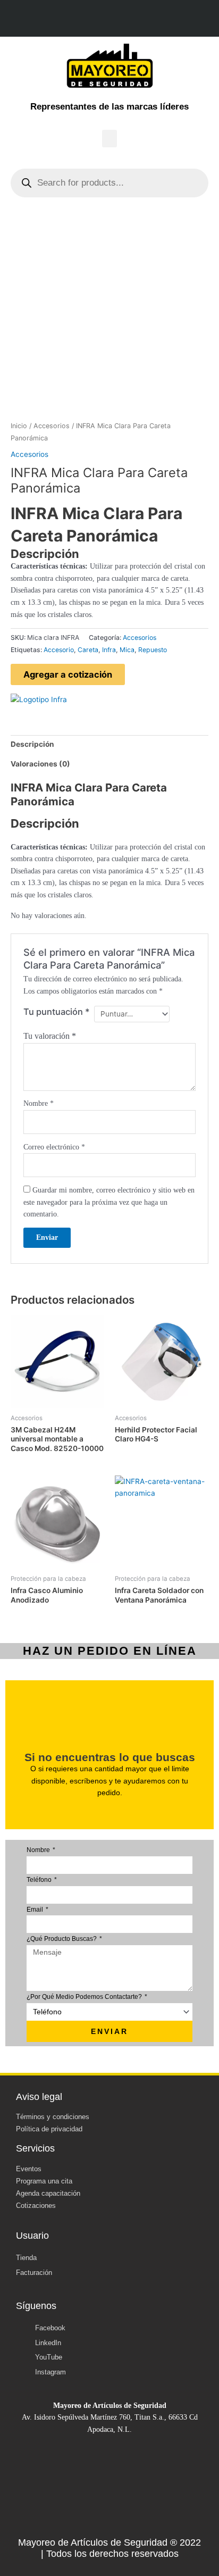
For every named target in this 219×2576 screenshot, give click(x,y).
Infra (109, 650)
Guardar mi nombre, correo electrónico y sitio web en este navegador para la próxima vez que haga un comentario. (109, 1202)
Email (36, 1910)
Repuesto (153, 650)
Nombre (39, 1103)
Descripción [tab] (32, 744)
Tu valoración (50, 1036)
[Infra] (39, 699)
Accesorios (52, 426)
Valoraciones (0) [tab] (40, 764)
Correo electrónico (54, 1147)
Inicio (19, 426)
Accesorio (59, 650)
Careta (88, 650)
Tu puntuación (57, 1012)
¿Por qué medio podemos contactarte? (85, 1997)
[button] (109, 139)
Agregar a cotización (68, 674)
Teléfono (40, 1880)
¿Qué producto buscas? (62, 1939)
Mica (127, 650)
